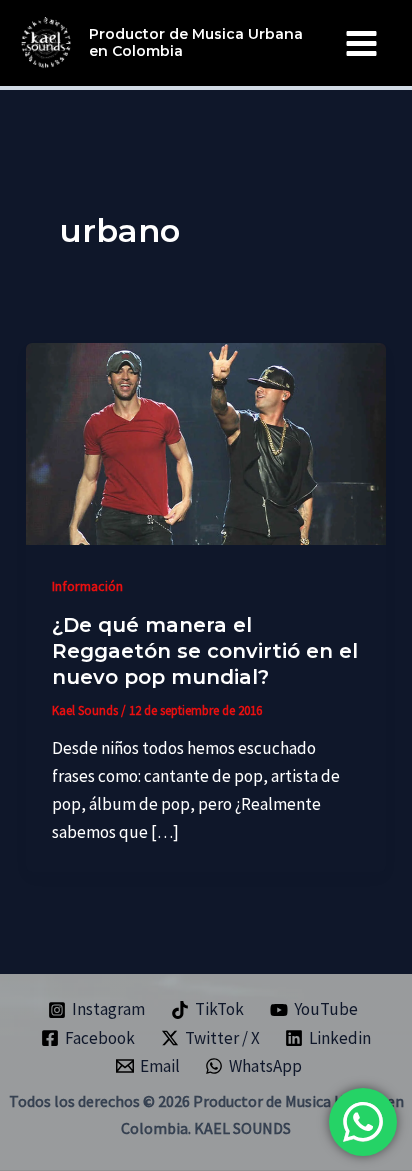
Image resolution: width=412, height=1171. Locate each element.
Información (87, 586)
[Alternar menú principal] (362, 43)
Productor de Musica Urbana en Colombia (196, 42)
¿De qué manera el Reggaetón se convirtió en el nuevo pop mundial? (205, 651)
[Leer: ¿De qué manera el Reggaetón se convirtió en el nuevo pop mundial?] (206, 442)
